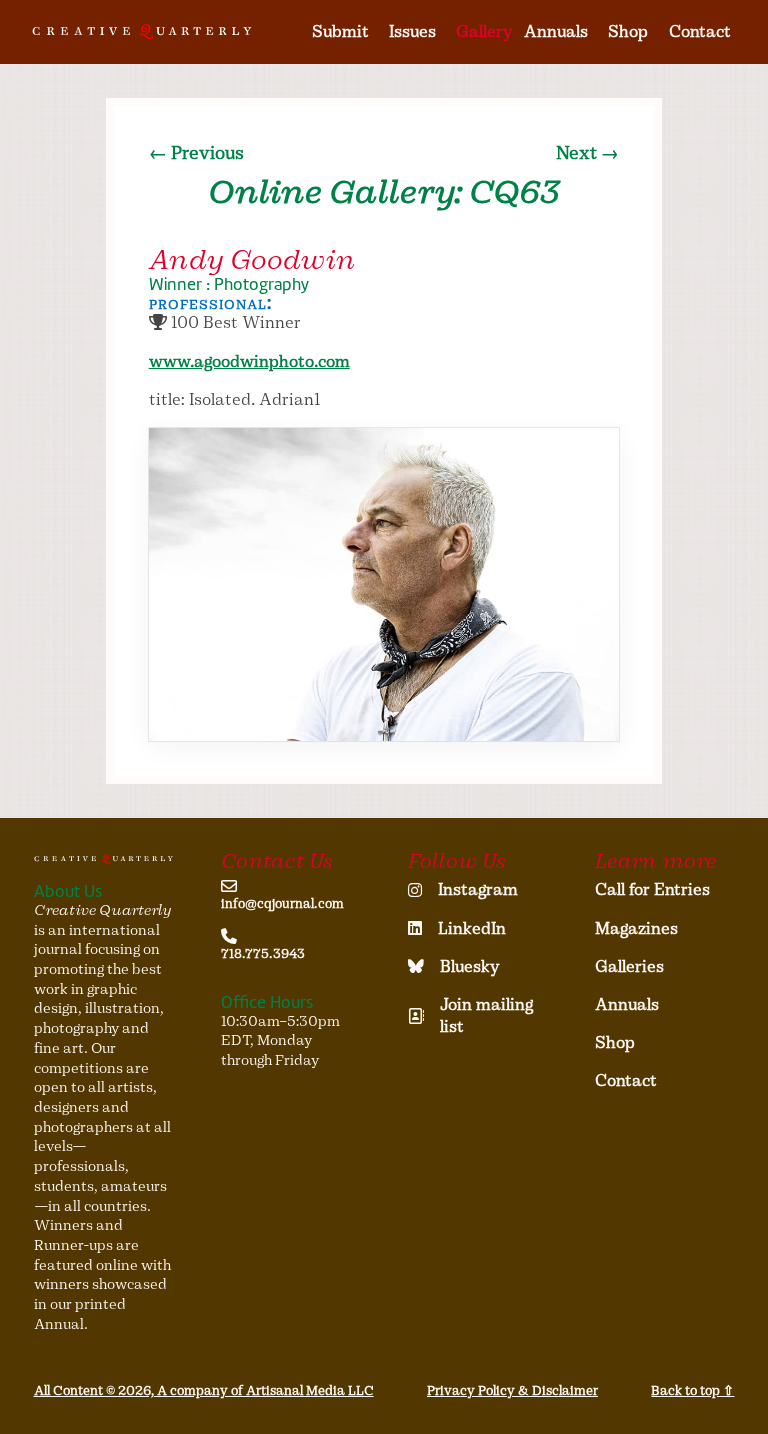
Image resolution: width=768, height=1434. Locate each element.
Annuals (556, 31)
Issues (412, 31)
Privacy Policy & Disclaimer (512, 1390)
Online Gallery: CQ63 (384, 192)
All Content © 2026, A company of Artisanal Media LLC (204, 1390)
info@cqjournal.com (282, 903)
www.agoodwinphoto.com (249, 361)
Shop (628, 31)
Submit (340, 31)
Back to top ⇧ (692, 1390)
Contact (700, 31)
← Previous (196, 153)
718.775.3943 (263, 953)
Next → (587, 153)
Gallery (484, 31)
